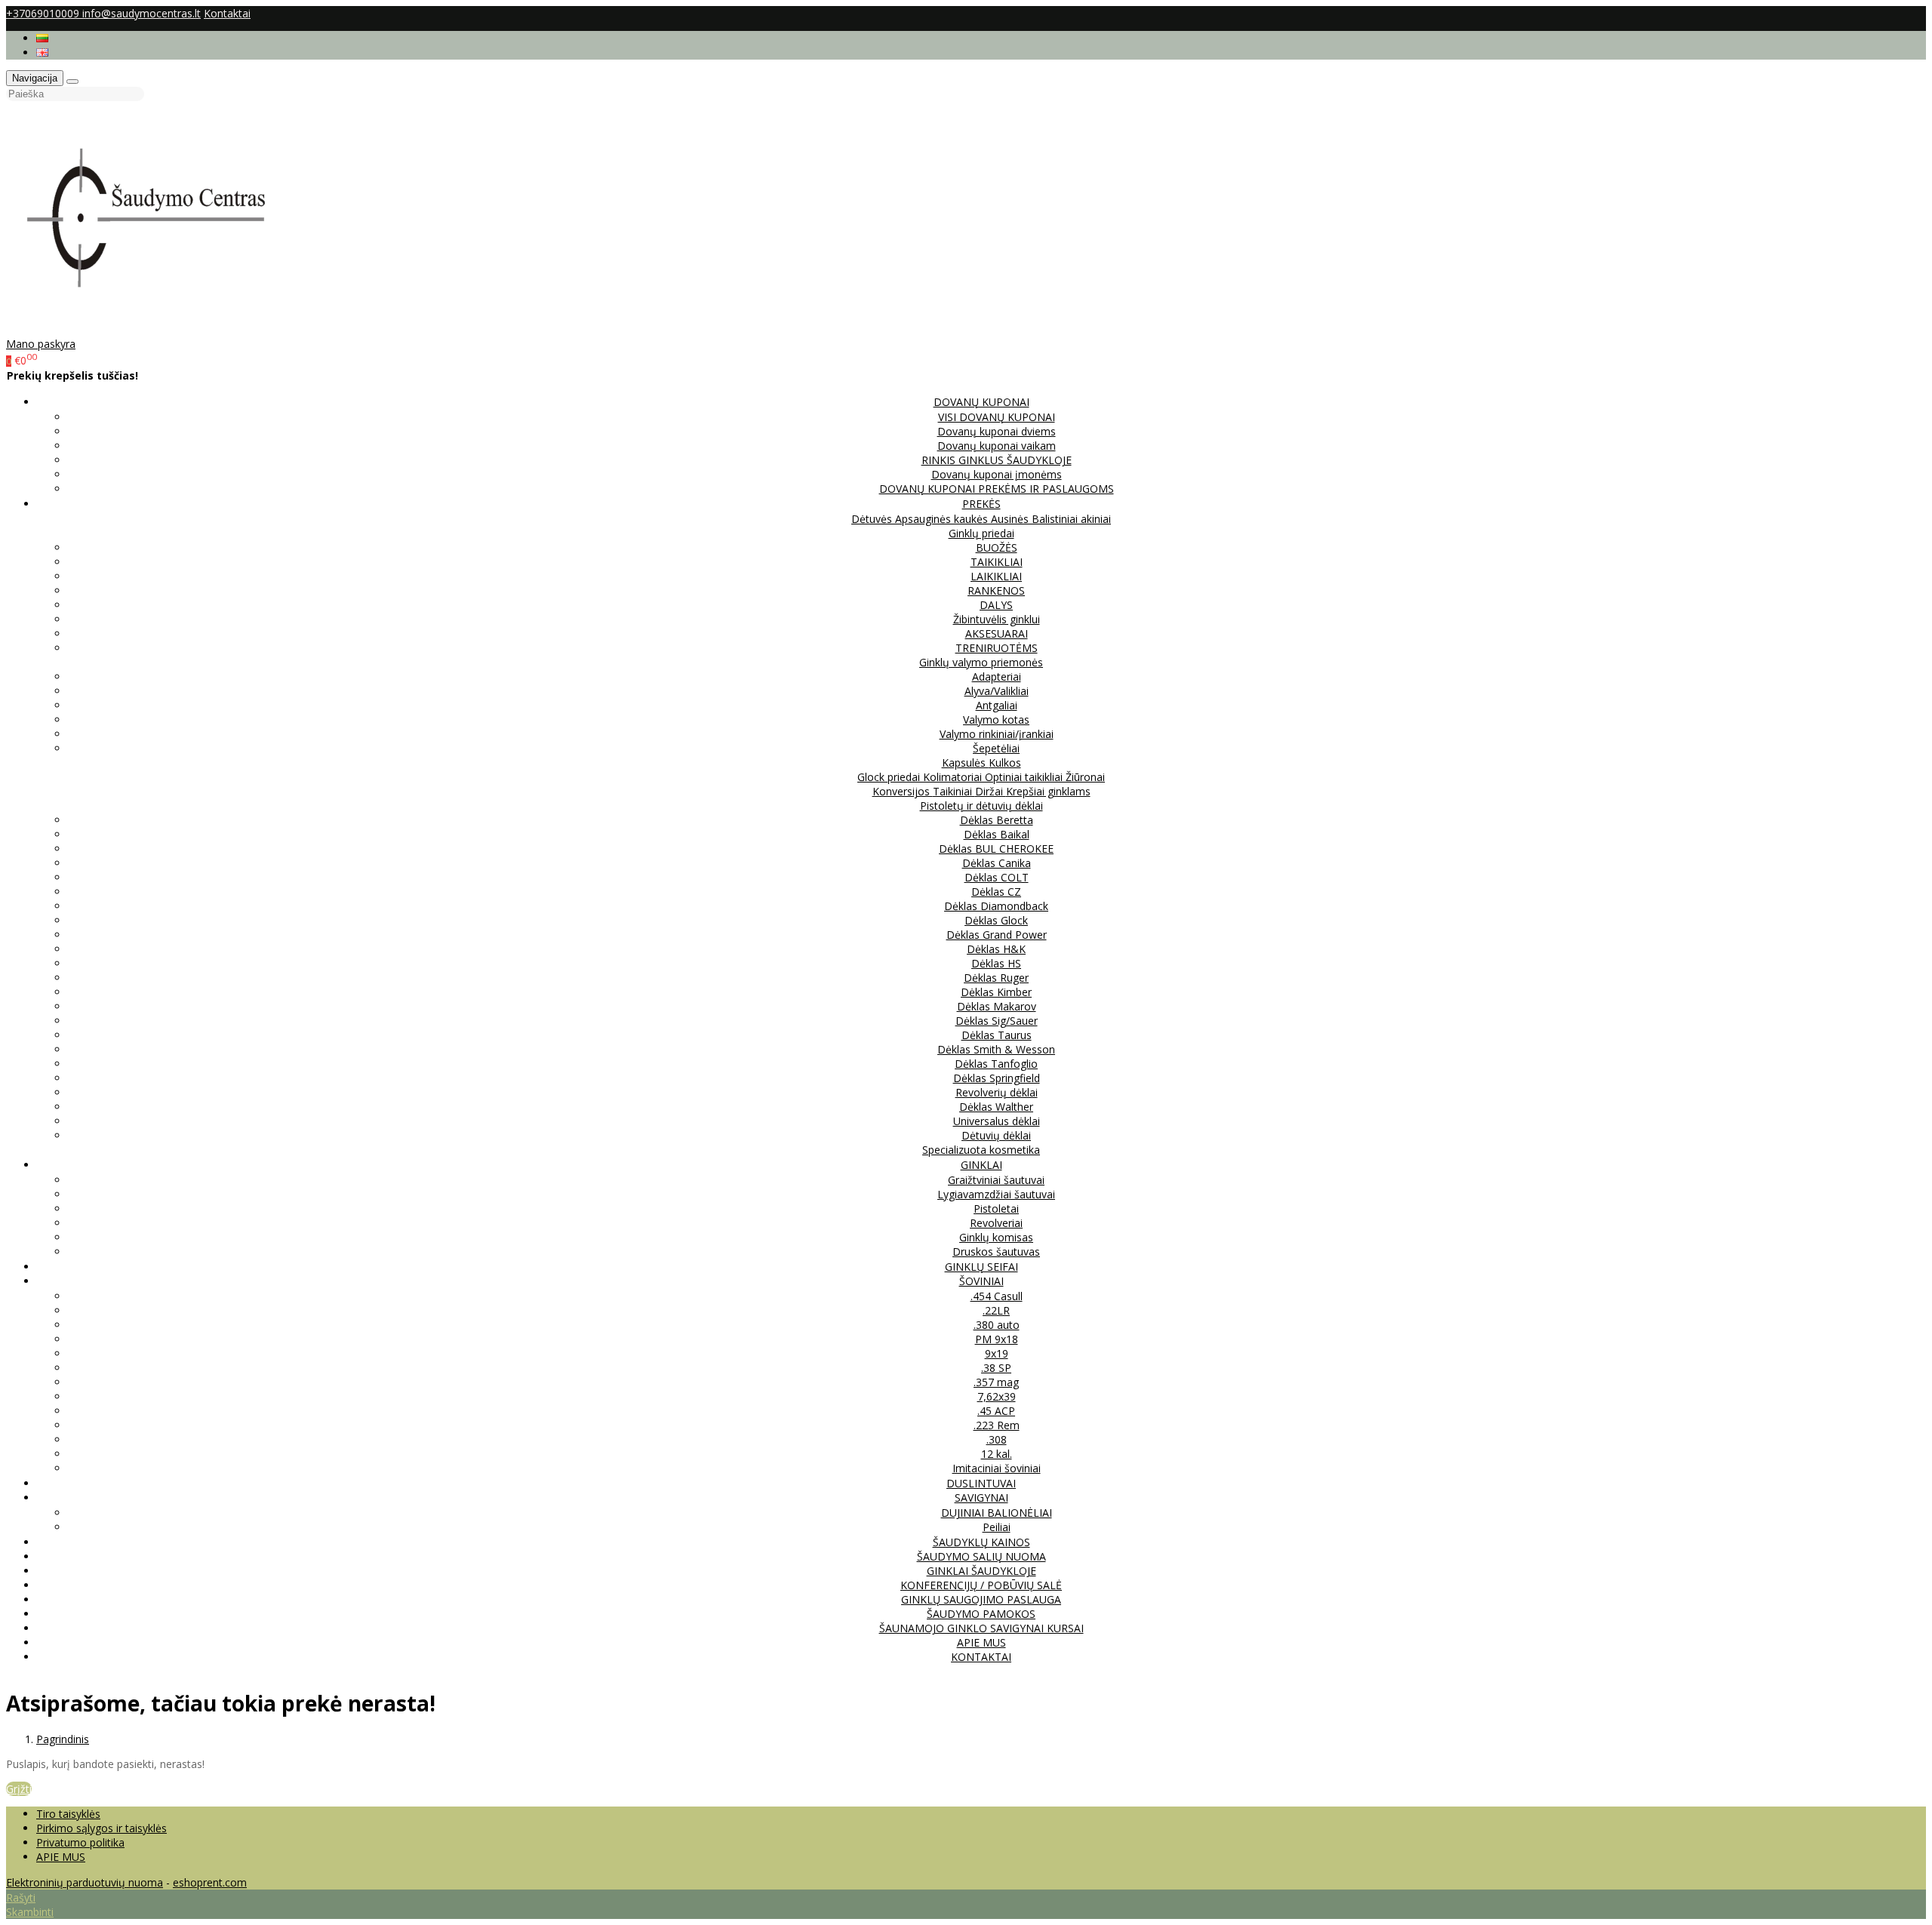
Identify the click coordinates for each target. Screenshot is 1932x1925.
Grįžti (19, 1789)
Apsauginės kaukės (943, 519)
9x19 (997, 1353)
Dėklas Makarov (997, 1006)
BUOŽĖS (997, 547)
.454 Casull (997, 1296)
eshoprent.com (210, 1882)
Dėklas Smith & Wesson (996, 1049)
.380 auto (997, 1325)
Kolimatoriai (954, 777)
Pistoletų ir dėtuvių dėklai (981, 806)
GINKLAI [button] (981, 1165)
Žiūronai (1085, 777)
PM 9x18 (997, 1339)
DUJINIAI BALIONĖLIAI (997, 1513)
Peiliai (997, 1527)
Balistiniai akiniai (1071, 519)
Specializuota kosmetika (981, 1150)
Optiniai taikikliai (1025, 777)
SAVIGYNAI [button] (981, 1498)
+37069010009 (44, 13)
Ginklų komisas (996, 1237)
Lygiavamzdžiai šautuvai (996, 1194)
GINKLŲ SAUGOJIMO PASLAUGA (981, 1599)
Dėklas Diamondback (996, 906)
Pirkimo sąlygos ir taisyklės (102, 1828)
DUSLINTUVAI (981, 1483)
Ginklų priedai (981, 533)
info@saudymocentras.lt (142, 13)
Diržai (991, 791)
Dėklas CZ (996, 892)
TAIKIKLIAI (997, 562)
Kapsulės (965, 763)
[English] (42, 52)
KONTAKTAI (981, 1657)
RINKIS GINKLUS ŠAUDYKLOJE (997, 460)
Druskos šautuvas (996, 1252)
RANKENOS (996, 590)
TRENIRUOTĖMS (997, 648)
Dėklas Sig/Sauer (997, 1021)
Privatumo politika (80, 1842)
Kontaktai (227, 13)
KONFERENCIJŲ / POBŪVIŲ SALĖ (981, 1585)
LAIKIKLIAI (996, 576)
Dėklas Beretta (997, 820)
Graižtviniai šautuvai (996, 1180)
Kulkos (1005, 763)
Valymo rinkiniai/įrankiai (997, 734)
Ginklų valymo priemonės (981, 662)
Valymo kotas (996, 720)
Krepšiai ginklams (1048, 791)
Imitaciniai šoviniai (997, 1468)
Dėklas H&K (996, 949)
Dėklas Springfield (997, 1078)
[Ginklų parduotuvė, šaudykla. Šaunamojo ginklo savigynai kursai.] (162, 329)
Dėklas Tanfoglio (996, 1064)
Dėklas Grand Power (997, 935)
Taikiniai (954, 791)
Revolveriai (996, 1223)
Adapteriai (997, 677)
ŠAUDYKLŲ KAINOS (981, 1542)
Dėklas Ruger (996, 978)
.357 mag (996, 1382)
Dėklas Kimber (996, 992)
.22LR (996, 1310)
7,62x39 (997, 1396)
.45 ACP (996, 1411)
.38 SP (996, 1368)
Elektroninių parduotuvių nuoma (85, 1882)
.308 (997, 1439)
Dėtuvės (873, 519)
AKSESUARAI (997, 633)
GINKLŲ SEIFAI (981, 1267)
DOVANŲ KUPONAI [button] (981, 402)
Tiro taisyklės (68, 1814)
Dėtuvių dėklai (996, 1135)
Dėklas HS (996, 963)
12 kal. (997, 1454)
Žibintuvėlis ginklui (997, 619)
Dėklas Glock (996, 920)
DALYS (996, 605)
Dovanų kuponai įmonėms (997, 474)
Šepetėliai (996, 748)
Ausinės (1011, 519)
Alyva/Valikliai (997, 691)
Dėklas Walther (996, 1107)
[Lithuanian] (42, 38)
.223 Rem (997, 1425)
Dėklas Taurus (997, 1035)
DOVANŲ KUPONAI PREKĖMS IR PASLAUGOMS (997, 489)
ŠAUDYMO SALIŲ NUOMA (981, 1556)
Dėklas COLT (997, 877)
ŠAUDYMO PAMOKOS (981, 1614)
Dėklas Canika (997, 863)
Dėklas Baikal (997, 834)
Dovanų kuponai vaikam (997, 446)
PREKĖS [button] (981, 504)
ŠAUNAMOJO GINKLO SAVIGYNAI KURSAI (981, 1628)
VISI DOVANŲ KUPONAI (997, 417)
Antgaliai (997, 705)
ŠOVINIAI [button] (981, 1281)
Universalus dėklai (997, 1121)
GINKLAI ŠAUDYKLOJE (981, 1571)
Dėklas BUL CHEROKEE (996, 849)
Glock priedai (890, 777)
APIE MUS (981, 1642)
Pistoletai (996, 1209)
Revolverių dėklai (997, 1092)
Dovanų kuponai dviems (997, 431)
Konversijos (903, 791)
